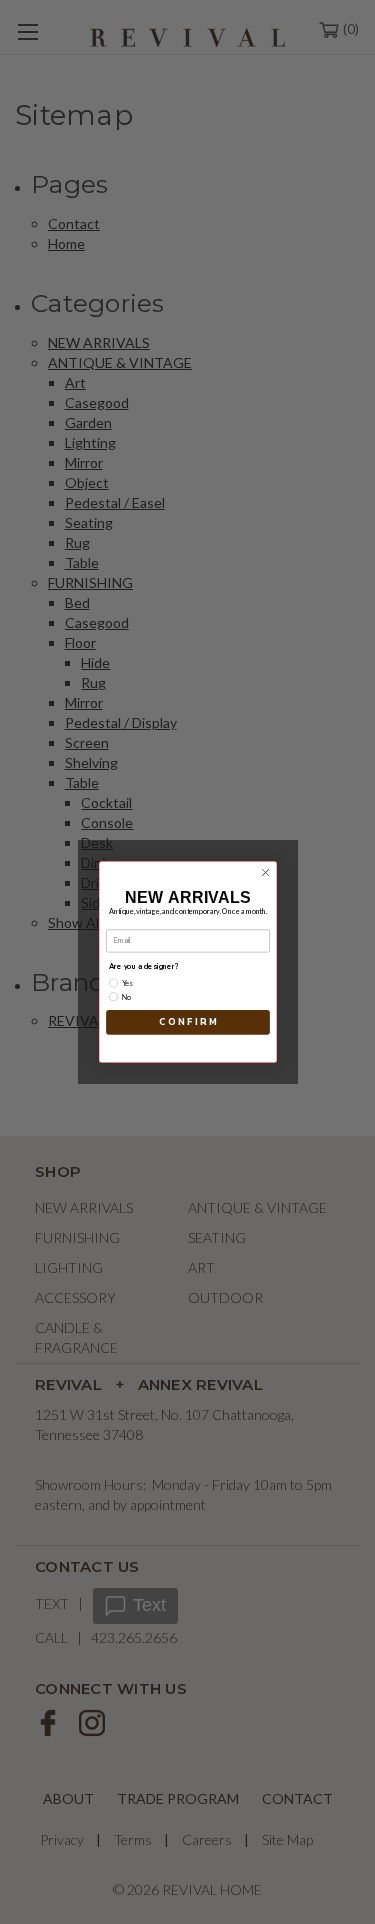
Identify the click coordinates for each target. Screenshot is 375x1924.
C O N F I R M (187, 1022)
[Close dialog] (265, 873)
